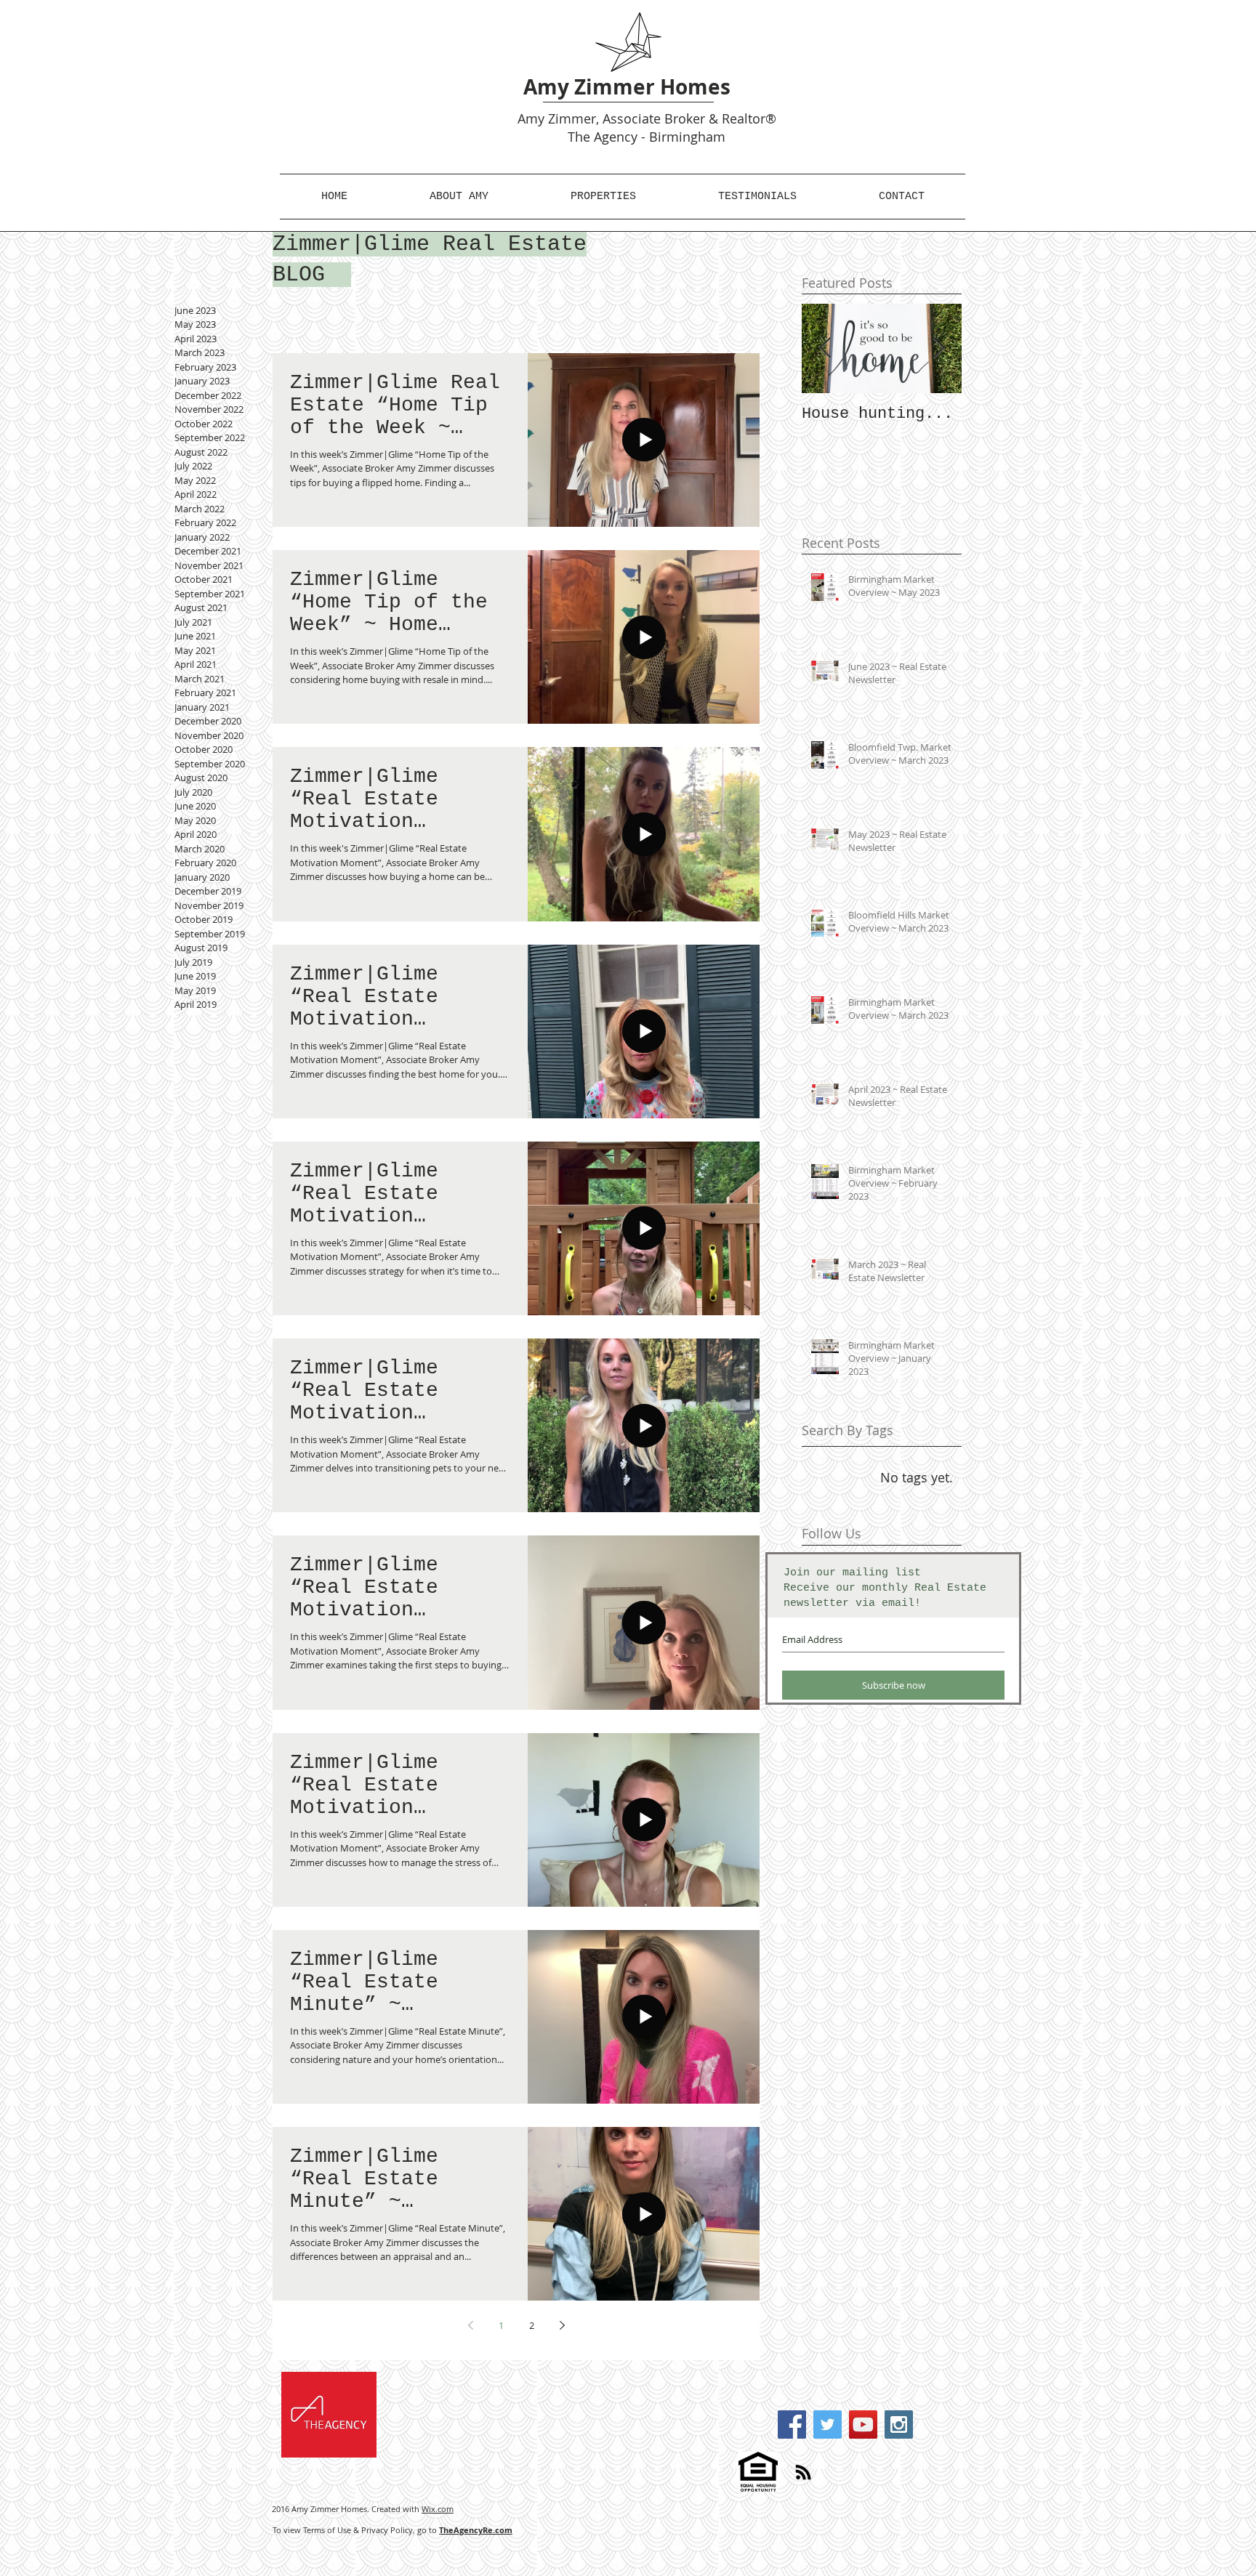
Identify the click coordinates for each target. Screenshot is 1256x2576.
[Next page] (562, 2325)
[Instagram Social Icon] (899, 2424)
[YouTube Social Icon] (863, 2424)
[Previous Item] (825, 348)
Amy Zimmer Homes (627, 87)
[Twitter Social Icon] (828, 2424)
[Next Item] (938, 348)
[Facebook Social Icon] (792, 2424)
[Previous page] (470, 2325)
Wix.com (438, 2509)
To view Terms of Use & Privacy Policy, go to (392, 2530)
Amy (531, 118)
